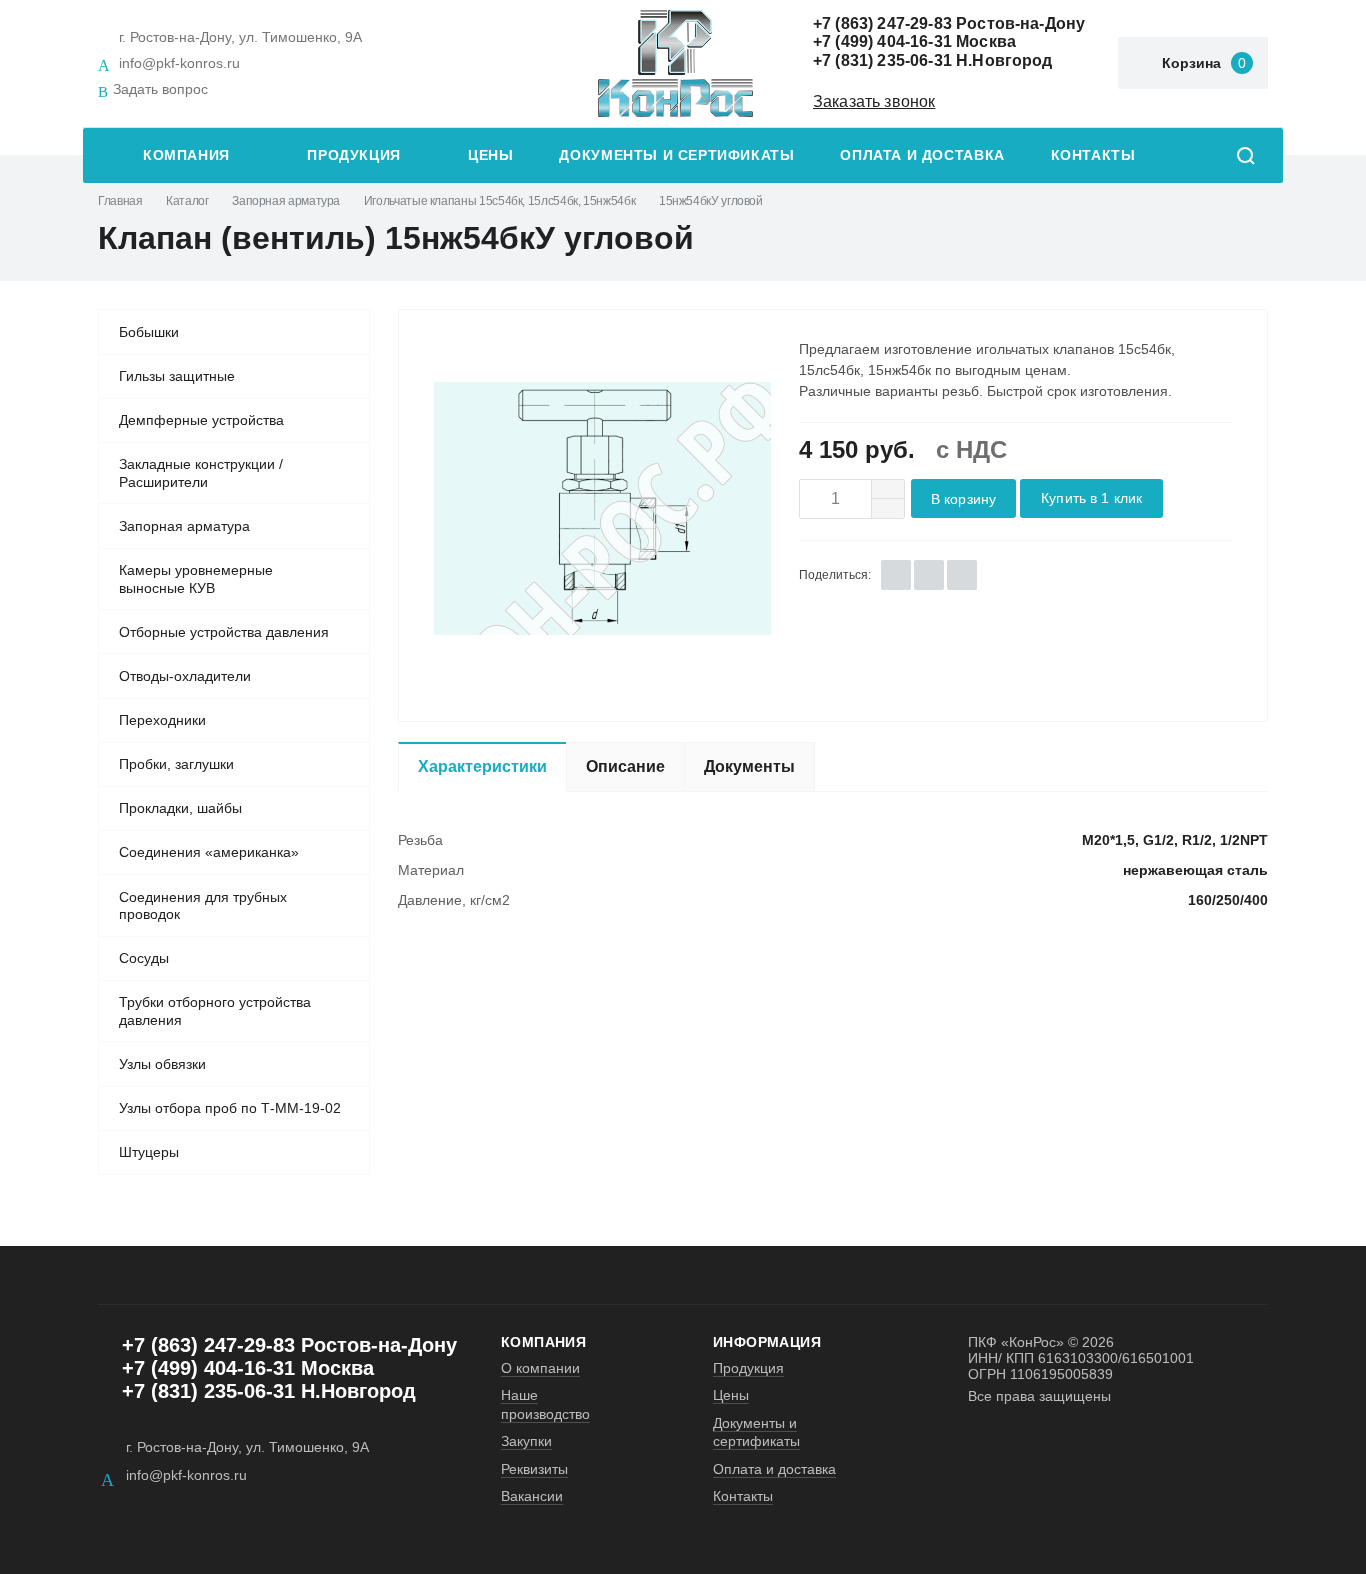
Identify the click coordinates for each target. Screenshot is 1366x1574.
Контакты (1093, 155)
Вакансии (532, 1496)
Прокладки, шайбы (180, 808)
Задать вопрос (160, 89)
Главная (120, 201)
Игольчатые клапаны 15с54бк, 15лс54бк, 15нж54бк (499, 201)
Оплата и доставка (922, 155)
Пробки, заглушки (176, 764)
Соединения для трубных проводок (203, 906)
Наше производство (545, 1404)
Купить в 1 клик (1091, 498)
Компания (186, 155)
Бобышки (149, 332)
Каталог (187, 201)
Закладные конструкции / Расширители (201, 473)
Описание (625, 766)
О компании (540, 1368)
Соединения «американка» (209, 852)
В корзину (963, 499)
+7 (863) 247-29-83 (882, 23)
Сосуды (144, 958)
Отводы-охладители (185, 676)
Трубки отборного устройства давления (215, 1011)
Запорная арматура (286, 201)
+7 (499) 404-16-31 (882, 41)
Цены (490, 155)
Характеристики (482, 766)
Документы (749, 766)
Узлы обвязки (162, 1064)
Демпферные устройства (201, 420)
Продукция (354, 155)
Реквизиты (534, 1469)
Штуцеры (149, 1152)
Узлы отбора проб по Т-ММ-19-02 (230, 1108)
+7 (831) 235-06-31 (882, 60)
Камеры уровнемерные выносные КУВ (196, 579)
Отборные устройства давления (224, 632)
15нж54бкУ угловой (711, 201)
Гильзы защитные (177, 376)
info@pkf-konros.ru (179, 63)
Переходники (162, 720)
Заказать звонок (874, 101)
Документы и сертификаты (676, 155)
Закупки (526, 1441)
